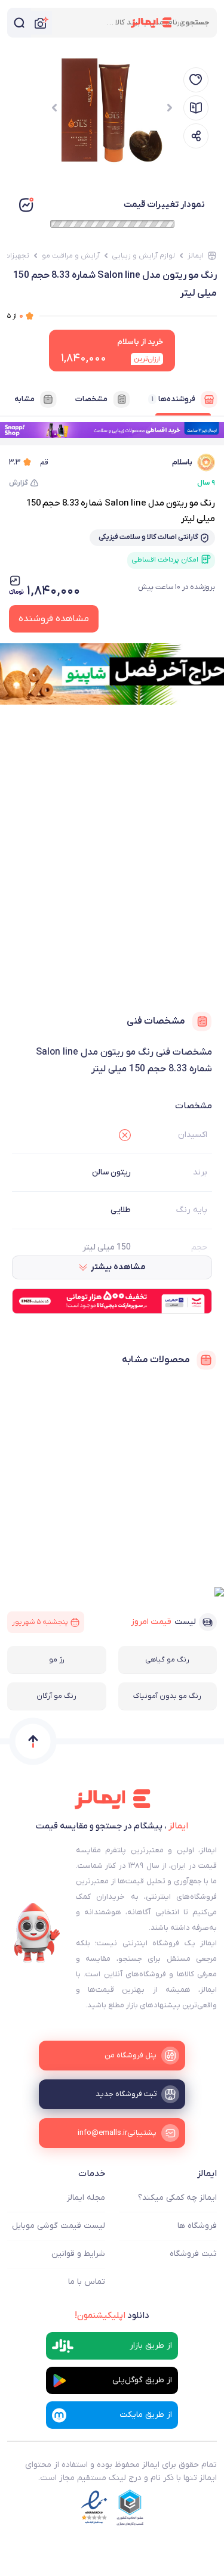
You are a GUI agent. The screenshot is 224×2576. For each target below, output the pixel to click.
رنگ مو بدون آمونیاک (167, 1696)
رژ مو (57, 1660)
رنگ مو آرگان (56, 1696)
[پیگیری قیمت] (196, 80)
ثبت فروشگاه (193, 2254)
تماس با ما (87, 2282)
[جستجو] (19, 23)
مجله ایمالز (86, 2198)
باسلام (182, 462)
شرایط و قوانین (78, 2254)
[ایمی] (37, 1933)
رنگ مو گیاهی (167, 1660)
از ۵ (15, 316)
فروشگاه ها (197, 2226)
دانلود (112, 2315)
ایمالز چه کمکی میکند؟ (177, 2198)
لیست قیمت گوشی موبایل (59, 2226)
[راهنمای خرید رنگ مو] (196, 108)
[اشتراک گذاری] (196, 136)
